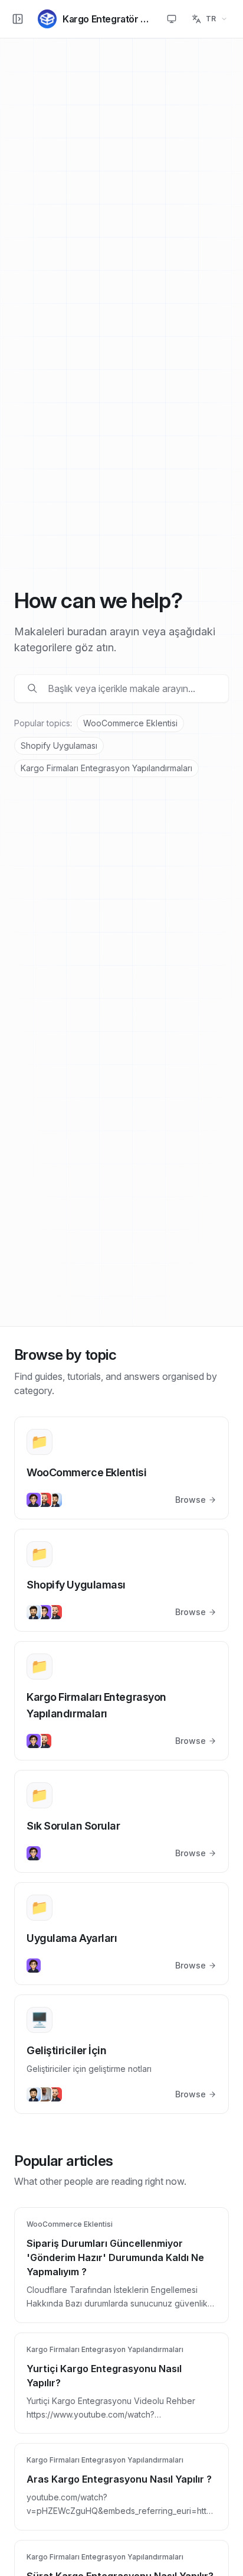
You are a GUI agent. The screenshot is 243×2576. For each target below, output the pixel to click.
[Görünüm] (172, 19)
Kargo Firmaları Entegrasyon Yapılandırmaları (106, 768)
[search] (130, 688)
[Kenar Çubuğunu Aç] (18, 19)
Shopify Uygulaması (59, 745)
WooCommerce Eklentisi (130, 723)
